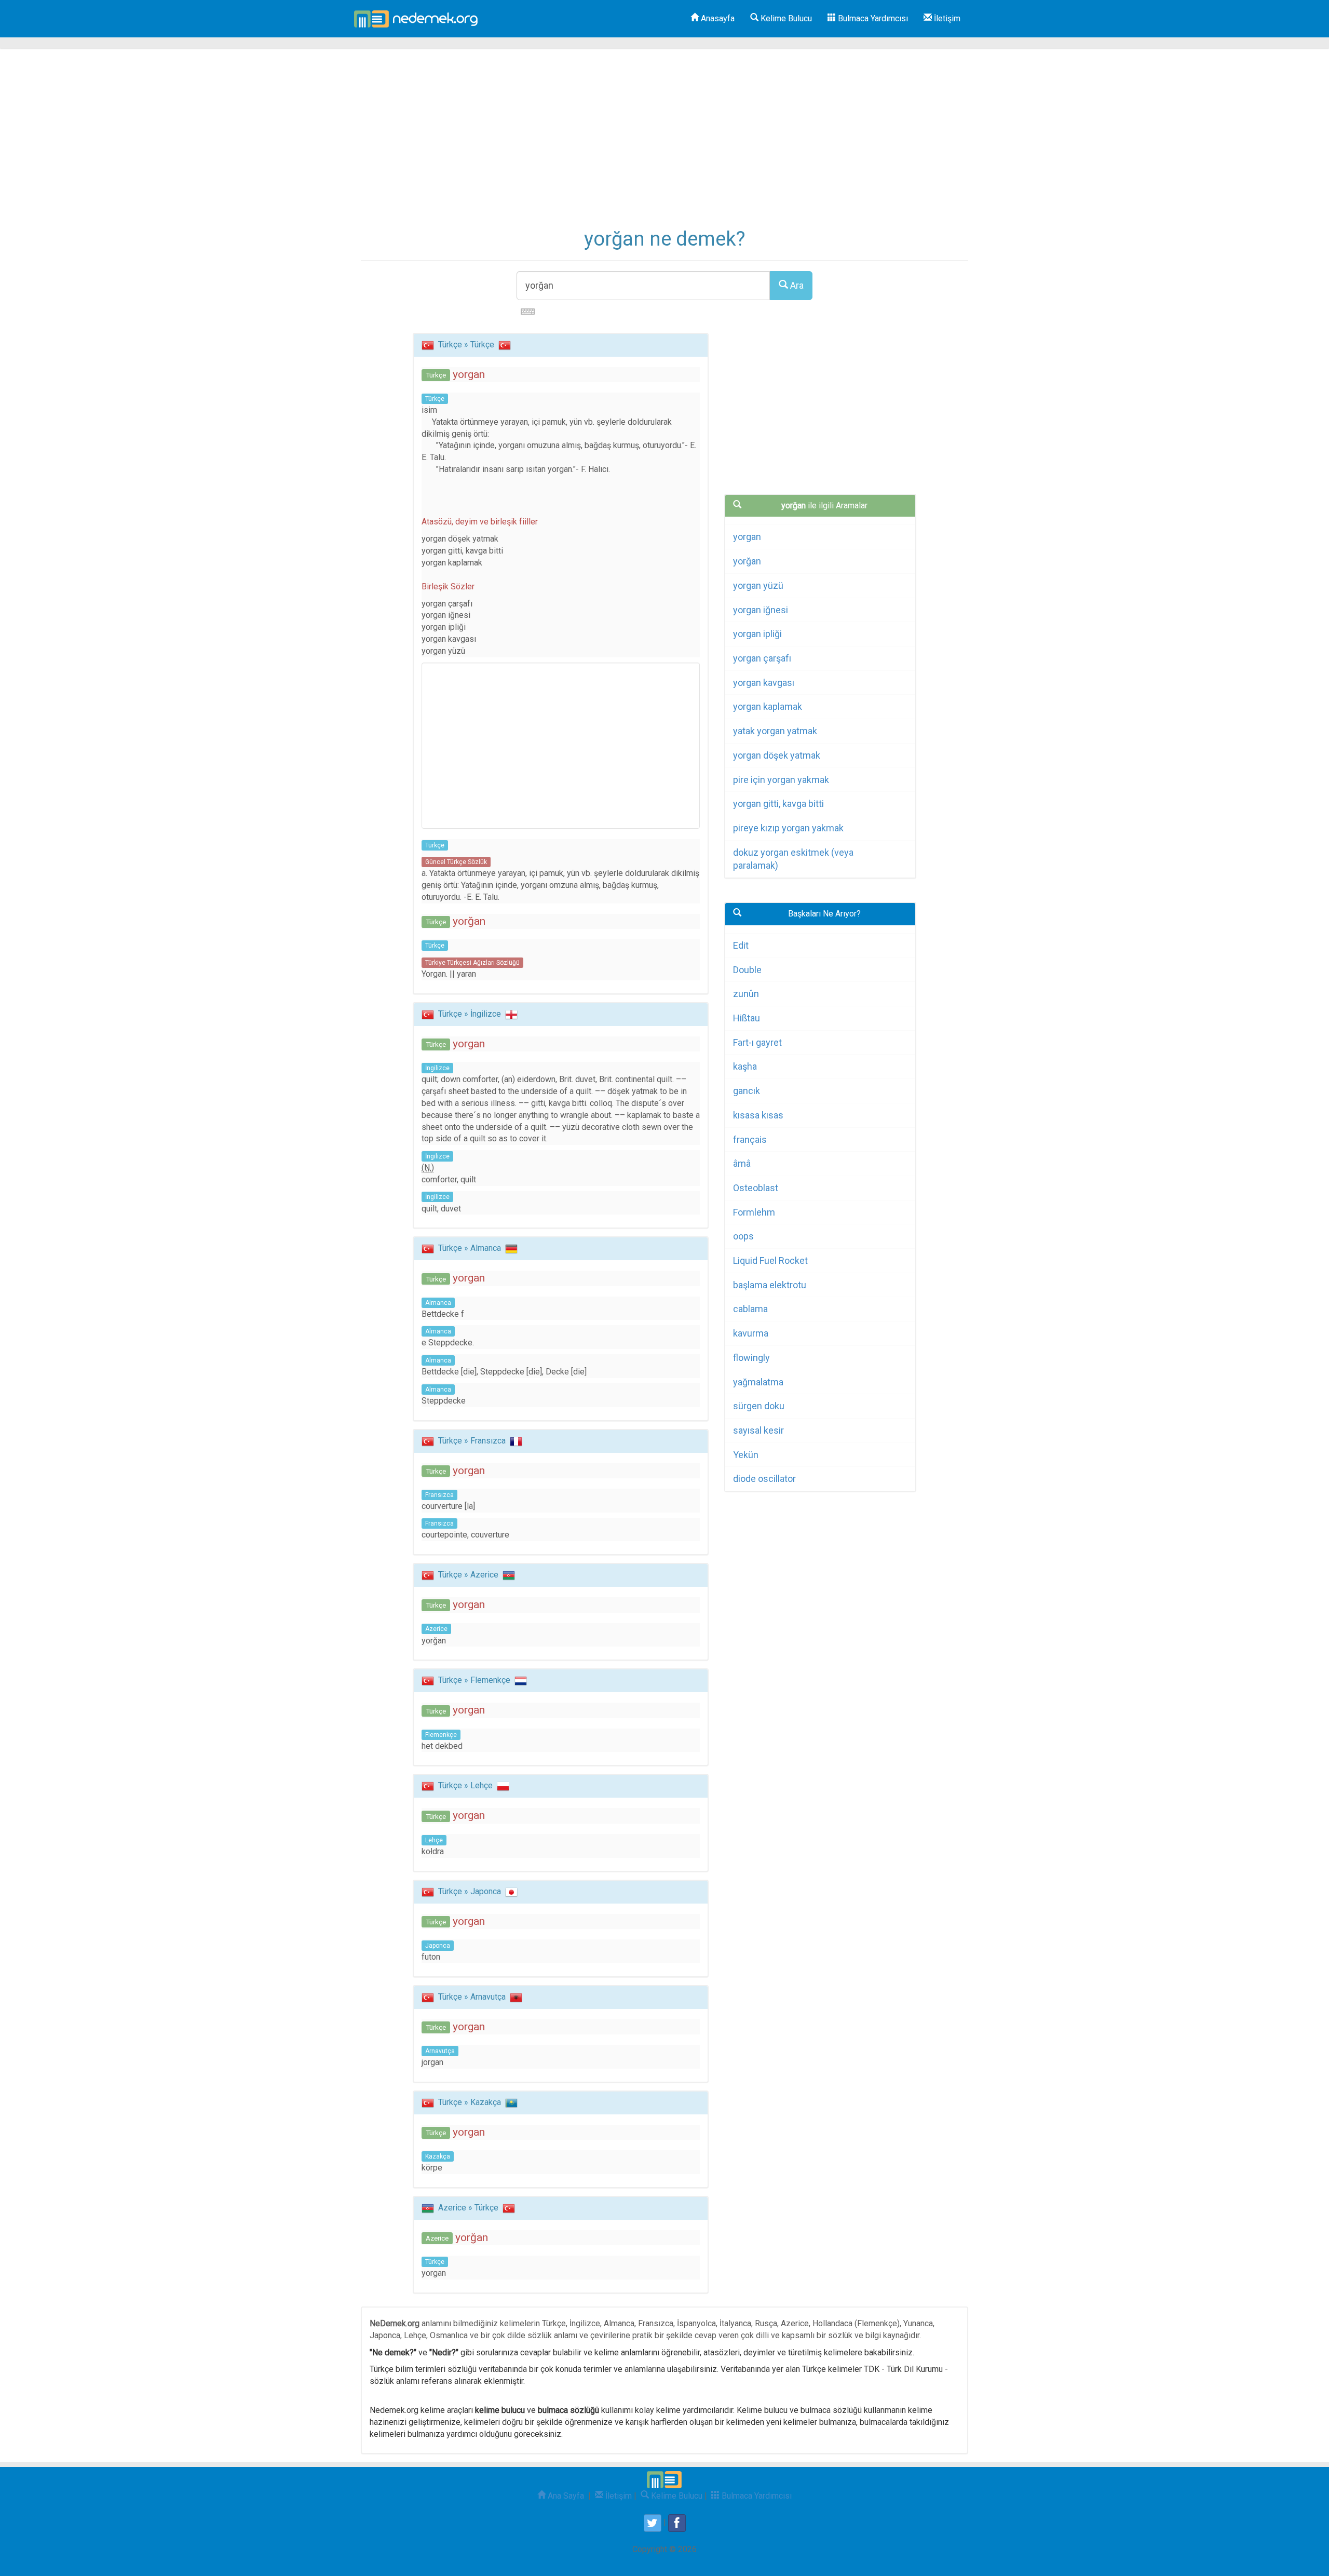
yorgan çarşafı (762, 658)
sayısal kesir (758, 1430)
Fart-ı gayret (757, 1042)
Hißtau (747, 1018)
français (750, 1139)
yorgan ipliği (757, 634)
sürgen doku (759, 1406)
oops (743, 1236)
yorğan (747, 561)
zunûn (746, 994)
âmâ (742, 1163)
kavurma (751, 1333)
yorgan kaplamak (768, 706)
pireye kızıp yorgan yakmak (788, 828)
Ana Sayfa (565, 2496)
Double (747, 970)
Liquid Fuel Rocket (770, 1260)
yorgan (747, 537)
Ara (796, 285)
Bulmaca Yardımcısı (872, 18)
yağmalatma (758, 1382)
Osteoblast (756, 1188)
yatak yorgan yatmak (775, 731)
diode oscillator (764, 1479)
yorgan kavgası (764, 683)
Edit (741, 945)
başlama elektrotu (770, 1285)
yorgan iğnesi (761, 610)
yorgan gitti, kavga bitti (778, 804)
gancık (747, 1091)
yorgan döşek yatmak (777, 755)
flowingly (751, 1358)
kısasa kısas (758, 1115)
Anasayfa (717, 18)
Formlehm (754, 1212)
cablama (750, 1309)
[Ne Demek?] (419, 19)
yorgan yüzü (758, 585)
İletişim (946, 18)
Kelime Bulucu (785, 18)
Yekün (746, 1455)
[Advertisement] (664, 145)
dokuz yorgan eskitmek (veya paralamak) (793, 859)
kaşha (745, 1066)
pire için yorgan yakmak (781, 780)
